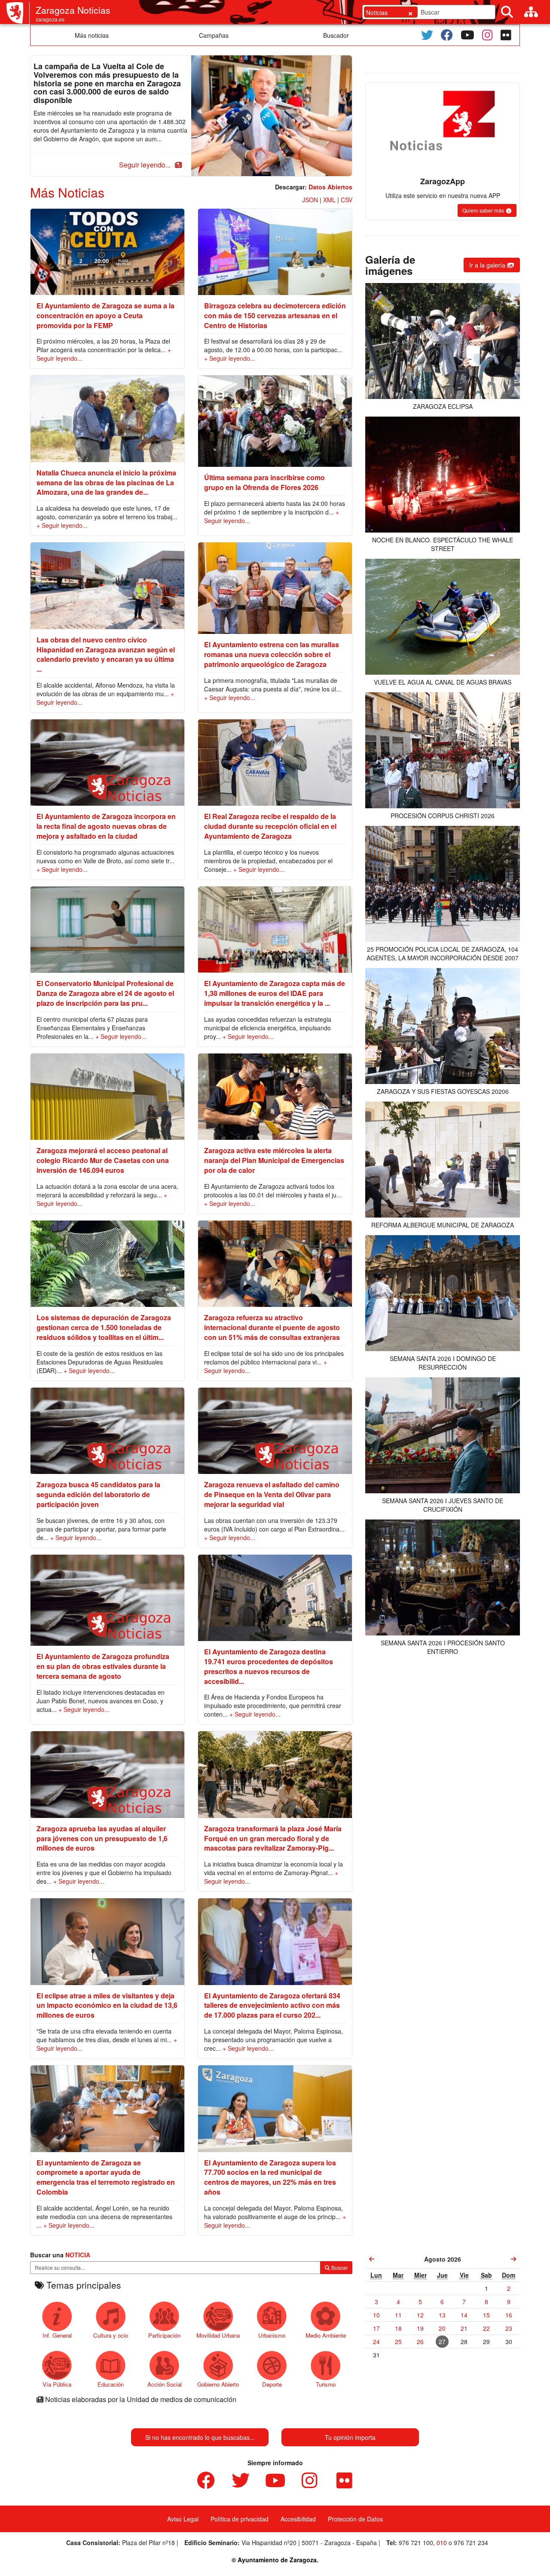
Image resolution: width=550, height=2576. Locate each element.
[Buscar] (507, 12)
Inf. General (57, 2335)
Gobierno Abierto (218, 2384)
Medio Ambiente (326, 2335)
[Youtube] (467, 35)
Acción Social (165, 2384)
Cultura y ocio (111, 2335)
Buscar (339, 2267)
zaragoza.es (50, 19)
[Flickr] (506, 35)
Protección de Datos (355, 2519)
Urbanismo (272, 2335)
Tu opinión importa (350, 2437)
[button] (149, 165)
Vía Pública (57, 2384)
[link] (372, 2259)
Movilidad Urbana (218, 2335)
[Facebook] (447, 35)
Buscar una (60, 2255)
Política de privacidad (240, 2519)
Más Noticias (67, 192)
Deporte (272, 2384)
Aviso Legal (183, 2519)
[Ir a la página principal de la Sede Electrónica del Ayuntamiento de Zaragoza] (18, 13)
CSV (347, 200)
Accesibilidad (298, 2519)
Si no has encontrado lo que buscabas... (200, 2437)
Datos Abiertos (330, 187)
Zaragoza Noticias (73, 10)
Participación (164, 2335)
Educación (111, 2384)
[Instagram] (487, 35)
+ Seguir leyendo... (230, 358)
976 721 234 (471, 2543)
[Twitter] (427, 35)
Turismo (326, 2384)
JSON (310, 200)
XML (329, 200)
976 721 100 (416, 2543)
